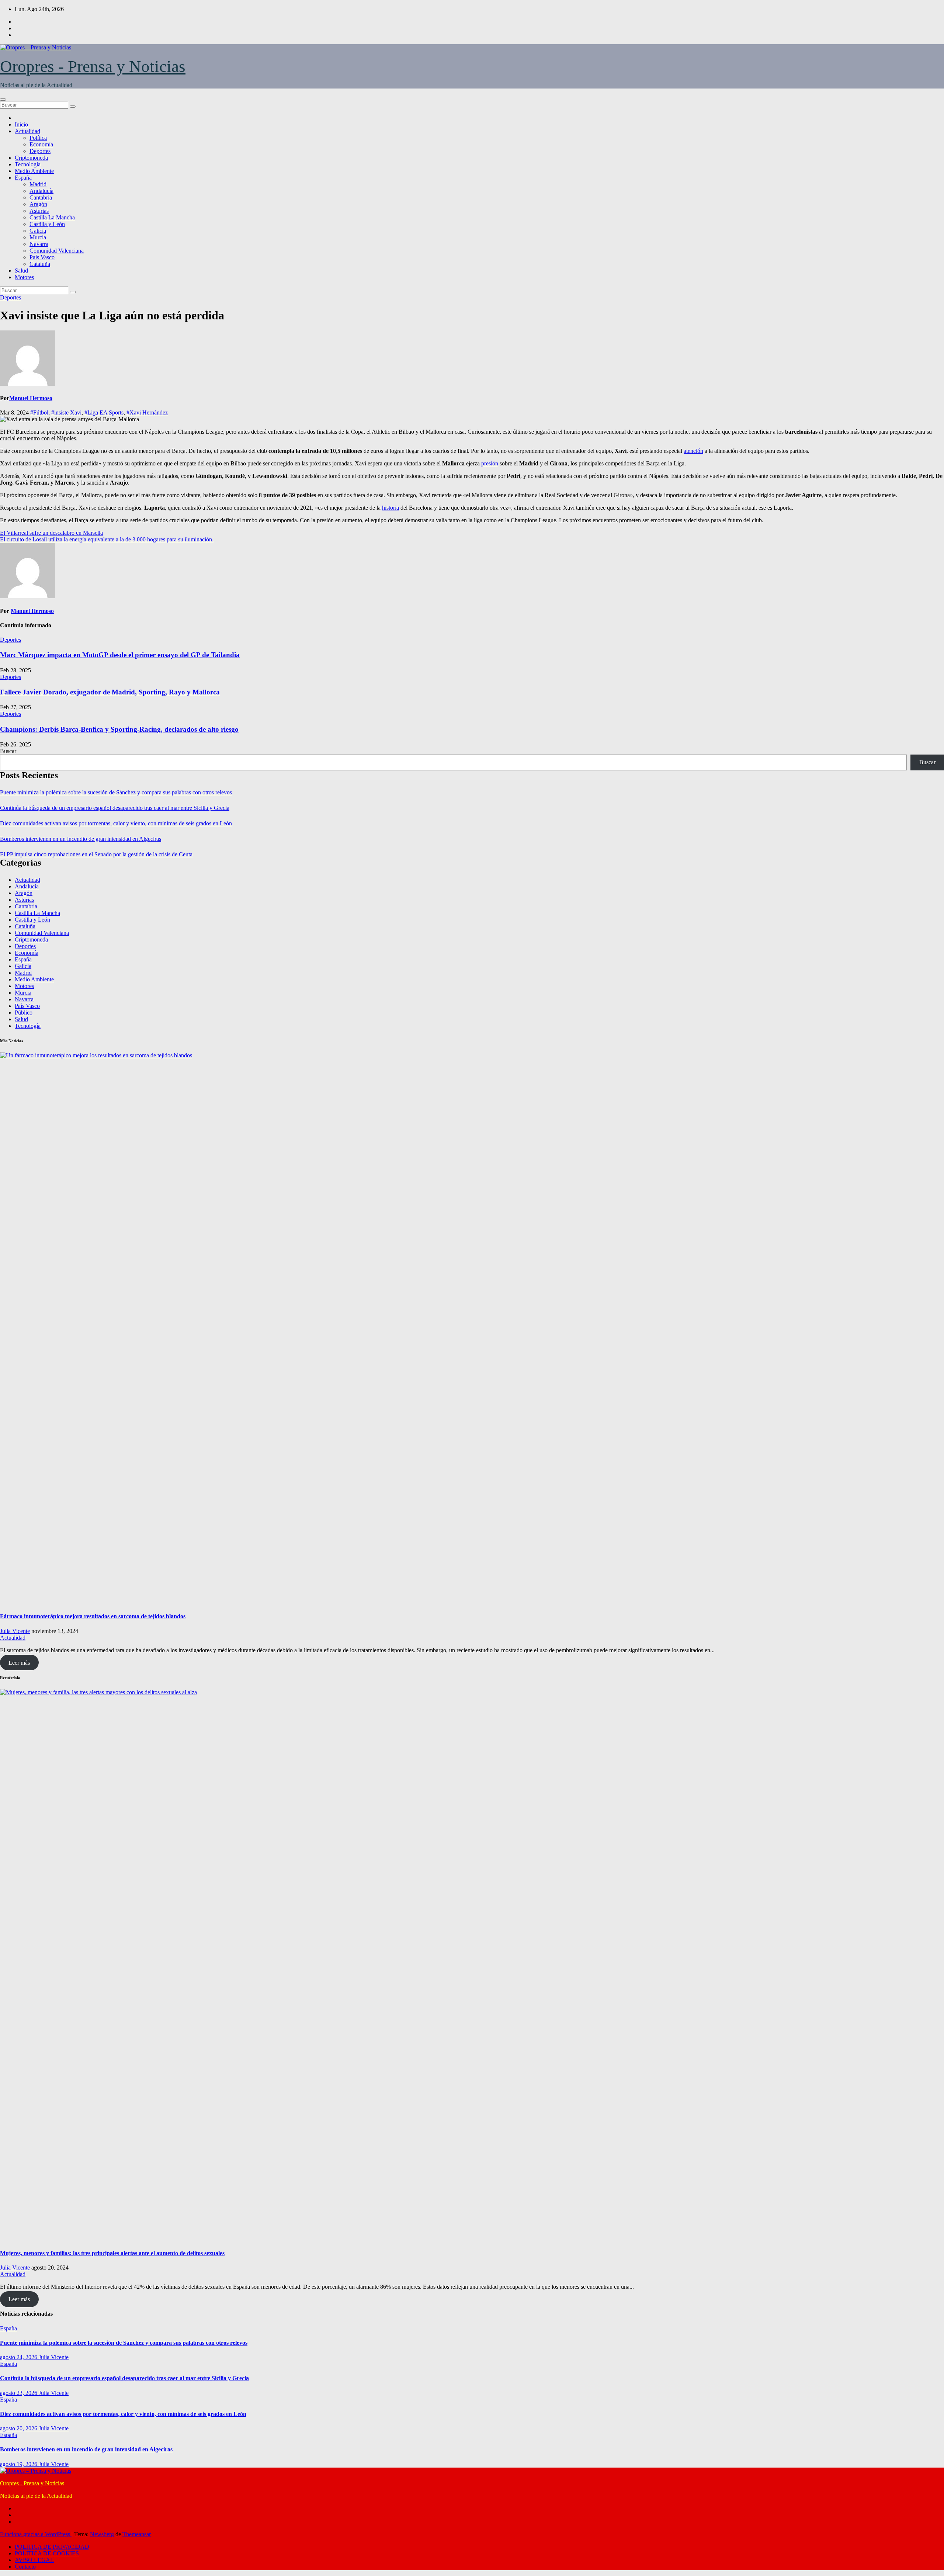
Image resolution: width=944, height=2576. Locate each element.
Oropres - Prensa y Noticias (93, 66)
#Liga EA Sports (104, 412)
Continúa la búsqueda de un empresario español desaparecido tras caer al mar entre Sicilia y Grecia (115, 808)
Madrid (38, 184)
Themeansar (137, 2534)
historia (391, 508)
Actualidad (27, 131)
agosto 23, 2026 (19, 2393)
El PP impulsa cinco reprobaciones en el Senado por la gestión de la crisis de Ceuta (96, 854)
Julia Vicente (15, 1631)
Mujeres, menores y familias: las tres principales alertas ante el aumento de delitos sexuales (112, 2253)
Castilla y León (47, 224)
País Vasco (42, 257)
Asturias (39, 211)
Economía (41, 144)
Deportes (40, 151)
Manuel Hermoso (31, 398)
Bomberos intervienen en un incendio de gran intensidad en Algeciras (81, 839)
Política (38, 138)
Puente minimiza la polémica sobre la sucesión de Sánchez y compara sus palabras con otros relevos (116, 792)
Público (24, 1013)
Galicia (38, 231)
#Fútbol (39, 412)
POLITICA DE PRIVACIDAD (52, 2547)
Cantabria (41, 197)
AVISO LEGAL (34, 2560)
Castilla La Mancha (52, 217)
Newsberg (102, 2534)
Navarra (39, 244)
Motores (24, 277)
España (23, 178)
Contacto (25, 2567)
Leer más (19, 1663)
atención (693, 451)
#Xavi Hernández (147, 412)
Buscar (8, 751)
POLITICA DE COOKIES (47, 2553)
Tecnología (28, 164)
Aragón (38, 204)
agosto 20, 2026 (19, 2428)
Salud (21, 271)
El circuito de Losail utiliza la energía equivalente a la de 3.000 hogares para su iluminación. (107, 539)
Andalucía (41, 191)
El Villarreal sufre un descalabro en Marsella (51, 533)
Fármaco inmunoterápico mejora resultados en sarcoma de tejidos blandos (93, 1616)
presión (490, 463)
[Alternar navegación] (3, 100)
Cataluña (40, 264)
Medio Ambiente (34, 171)
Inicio (21, 124)
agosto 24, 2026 (19, 2357)
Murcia (38, 237)
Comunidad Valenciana (57, 251)
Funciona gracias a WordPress (36, 2534)
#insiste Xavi (66, 412)
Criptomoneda (31, 158)
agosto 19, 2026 (19, 2464)
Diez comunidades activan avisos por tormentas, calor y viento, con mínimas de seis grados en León (116, 823)
